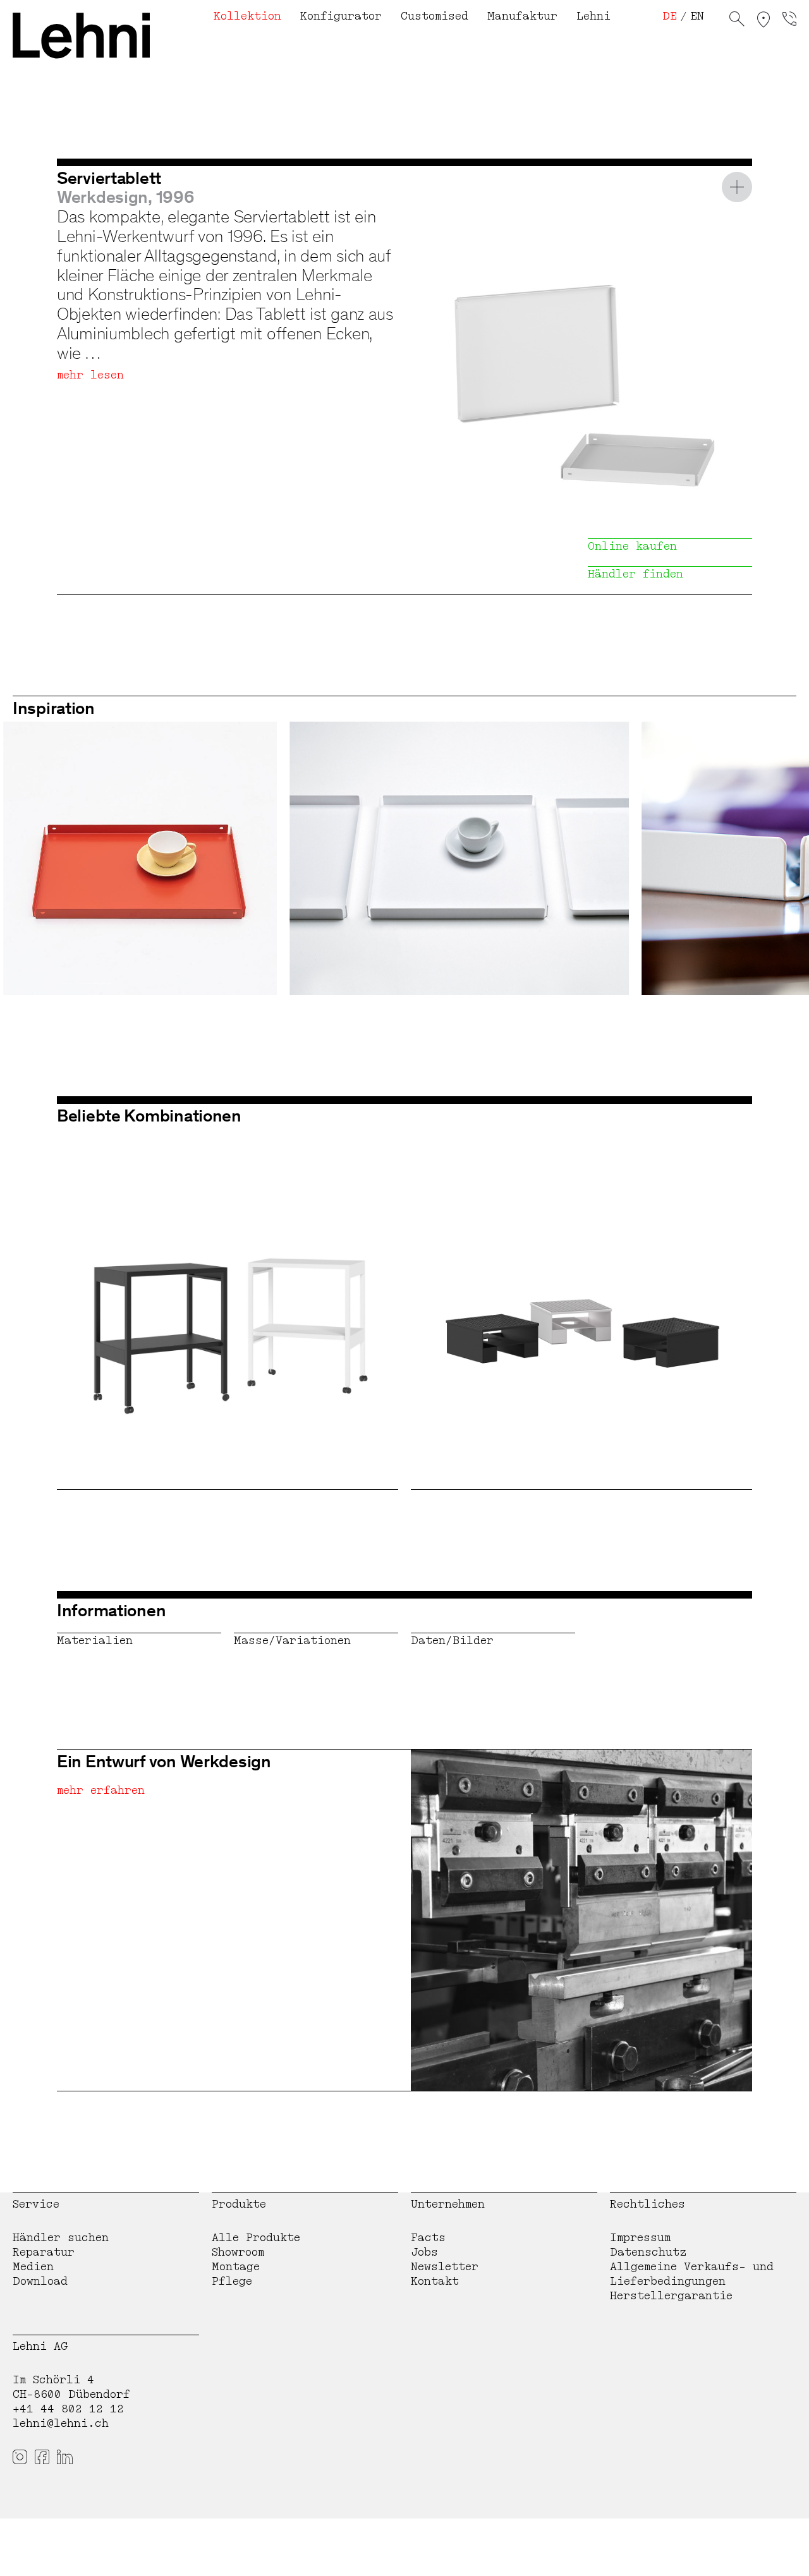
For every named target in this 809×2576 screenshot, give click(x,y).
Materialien (95, 1641)
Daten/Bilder (452, 1641)
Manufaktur (522, 16)
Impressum (640, 2238)
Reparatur (44, 2252)
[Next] (774, 859)
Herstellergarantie (671, 2296)
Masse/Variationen (292, 1641)
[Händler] (763, 21)
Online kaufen (632, 546)
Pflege (232, 2281)
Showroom (238, 2252)
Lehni (593, 16)
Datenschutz (648, 2252)
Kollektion (247, 16)
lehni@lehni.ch (61, 2423)
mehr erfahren (101, 1790)
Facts (428, 2238)
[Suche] (737, 21)
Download (40, 2281)
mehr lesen (90, 375)
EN (697, 16)
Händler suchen (61, 2238)
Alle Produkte (256, 2238)
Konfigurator (341, 16)
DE (670, 16)
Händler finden (636, 574)
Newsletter (445, 2267)
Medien (33, 2267)
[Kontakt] (789, 21)
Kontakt (435, 2281)
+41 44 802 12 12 (68, 2409)
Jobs (424, 2252)
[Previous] (35, 859)
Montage (236, 2267)
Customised (435, 16)
